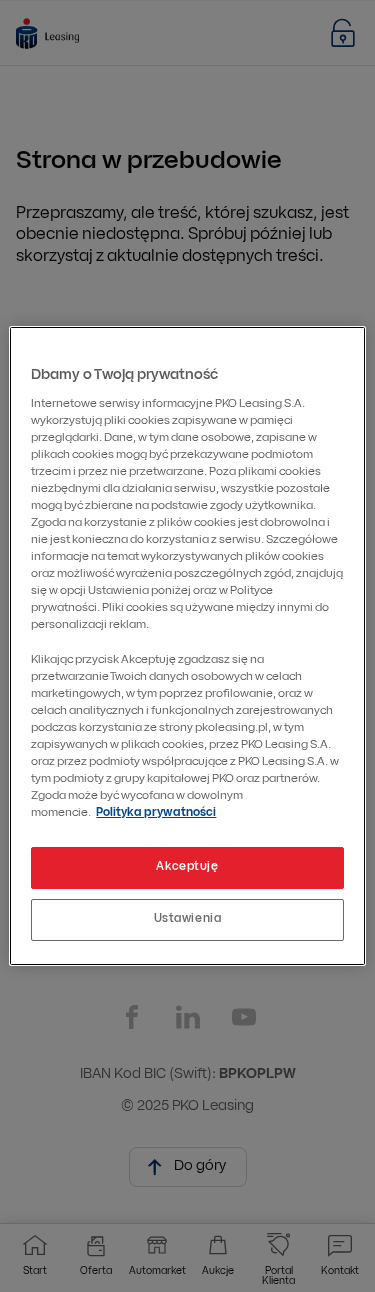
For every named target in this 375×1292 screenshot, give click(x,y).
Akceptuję (187, 867)
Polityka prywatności (156, 813)
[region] (187, 646)
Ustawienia (188, 919)
